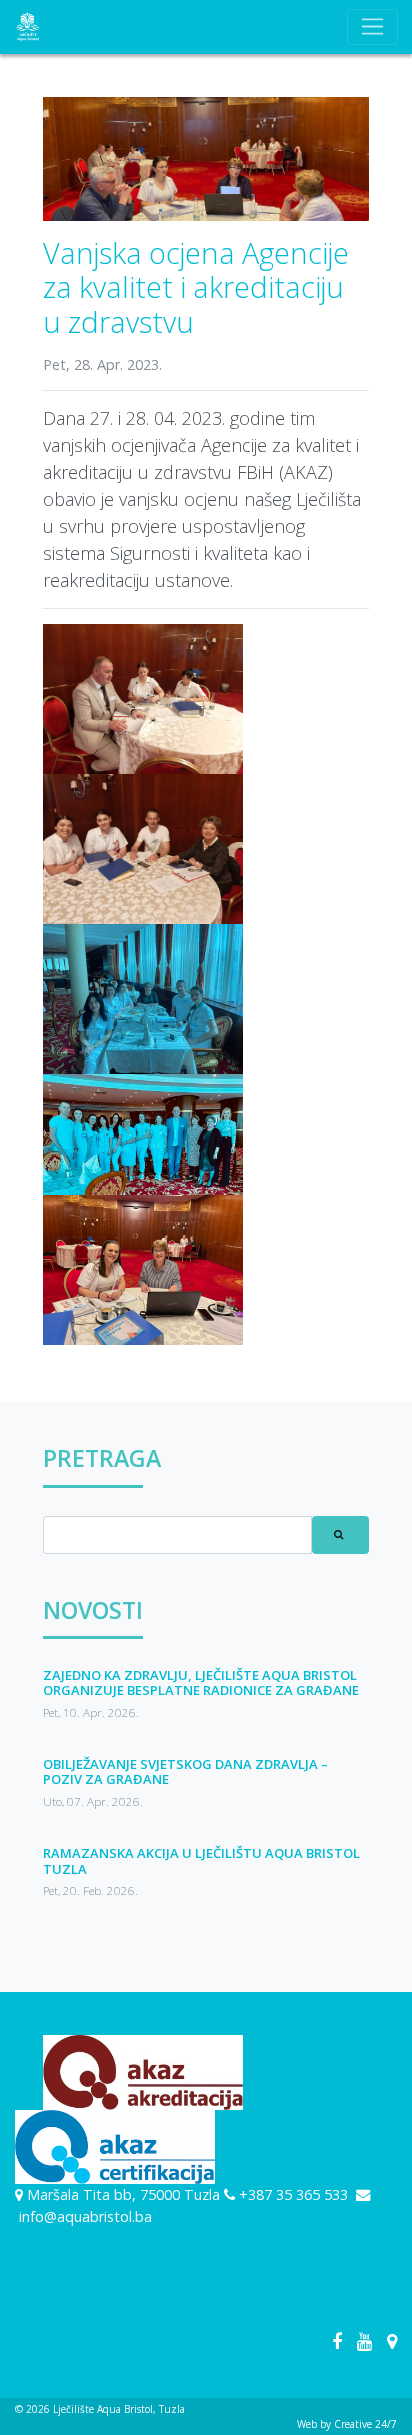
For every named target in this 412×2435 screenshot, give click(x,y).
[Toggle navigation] (372, 27)
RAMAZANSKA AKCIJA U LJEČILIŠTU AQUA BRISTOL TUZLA (201, 1861)
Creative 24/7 (365, 2424)
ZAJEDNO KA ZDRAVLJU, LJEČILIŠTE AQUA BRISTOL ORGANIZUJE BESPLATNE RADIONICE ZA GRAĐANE (201, 1683)
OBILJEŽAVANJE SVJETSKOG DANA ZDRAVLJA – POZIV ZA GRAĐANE (185, 1772)
